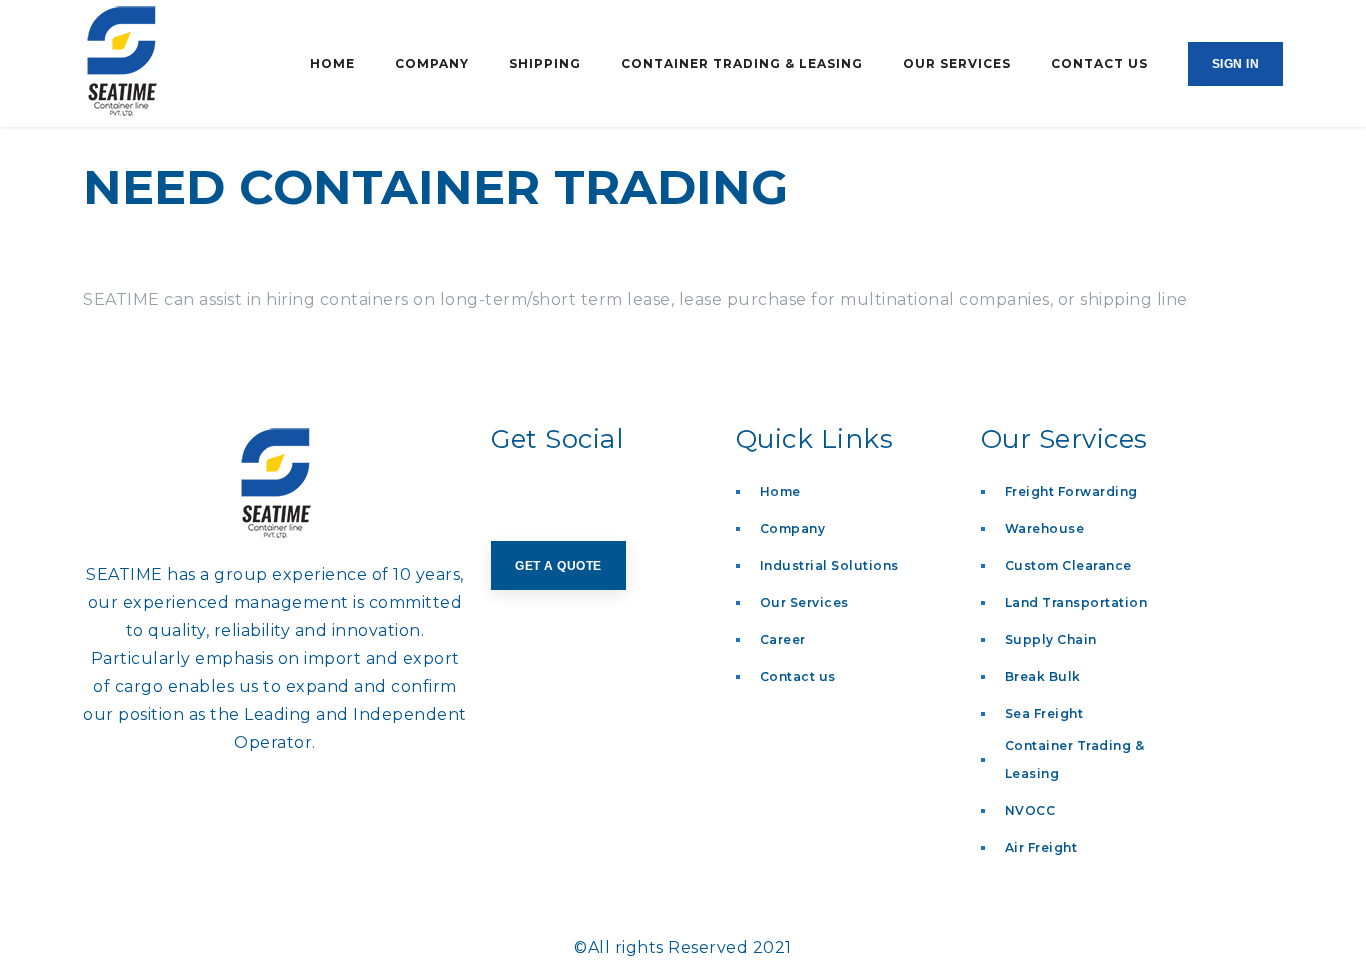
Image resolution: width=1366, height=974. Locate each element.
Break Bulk (1043, 676)
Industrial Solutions (829, 565)
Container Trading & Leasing (1075, 759)
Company (793, 528)
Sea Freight (1044, 713)
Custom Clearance (1068, 565)
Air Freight (1041, 847)
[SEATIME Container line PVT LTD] (145, 63)
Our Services (804, 602)
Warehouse (1045, 528)
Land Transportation (1076, 602)
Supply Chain (1051, 639)
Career (783, 639)
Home (780, 491)
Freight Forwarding (1071, 491)
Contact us (798, 676)
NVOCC (1030, 810)
